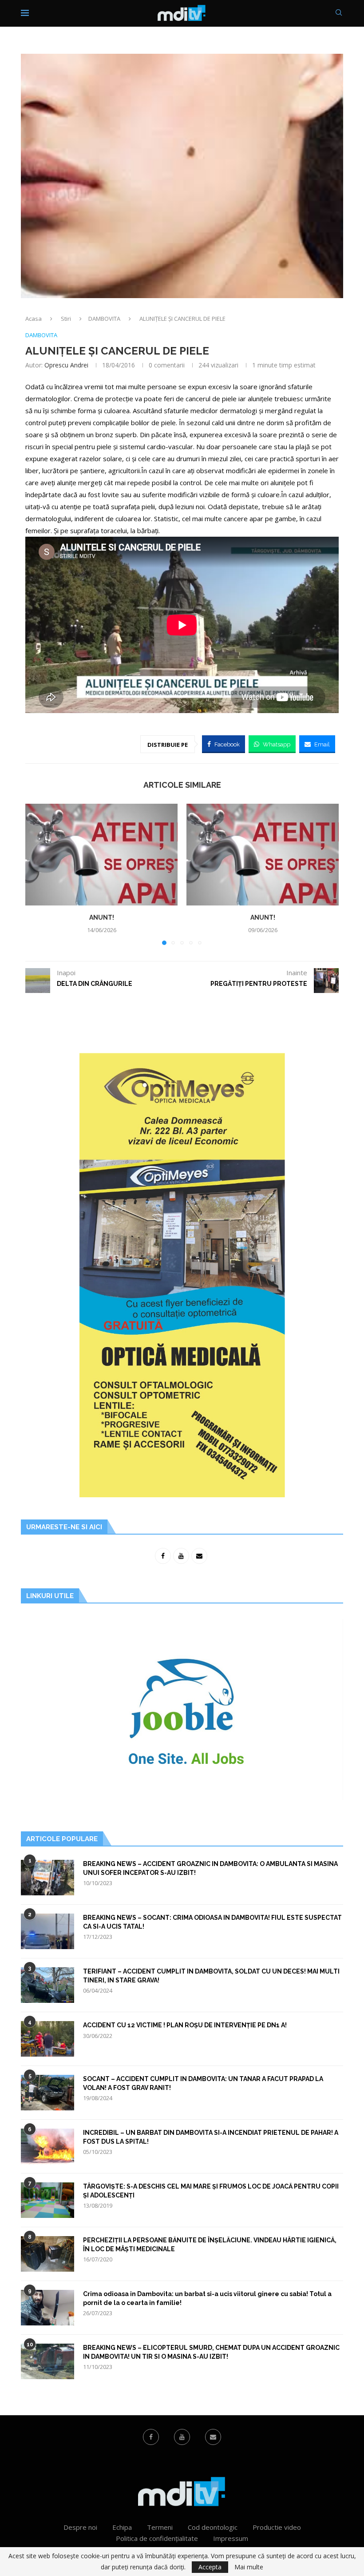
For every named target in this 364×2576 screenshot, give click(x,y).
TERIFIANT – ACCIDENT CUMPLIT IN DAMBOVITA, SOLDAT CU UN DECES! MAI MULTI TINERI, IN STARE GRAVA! (211, 1976)
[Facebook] (151, 2437)
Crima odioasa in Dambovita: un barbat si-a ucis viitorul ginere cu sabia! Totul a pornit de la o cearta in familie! (207, 2298)
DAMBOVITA (104, 319)
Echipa (122, 2527)
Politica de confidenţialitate (157, 2538)
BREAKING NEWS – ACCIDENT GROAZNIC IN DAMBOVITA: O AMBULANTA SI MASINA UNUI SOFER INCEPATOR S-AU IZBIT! (210, 1868)
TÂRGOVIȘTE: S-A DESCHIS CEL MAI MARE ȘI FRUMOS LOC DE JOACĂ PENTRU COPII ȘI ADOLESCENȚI (211, 2191)
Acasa (34, 319)
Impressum (231, 2538)
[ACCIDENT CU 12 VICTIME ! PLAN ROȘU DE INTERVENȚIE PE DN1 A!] (47, 2039)
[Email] (213, 2437)
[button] (37, 874)
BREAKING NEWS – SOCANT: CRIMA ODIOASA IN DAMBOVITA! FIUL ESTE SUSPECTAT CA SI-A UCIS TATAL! (212, 1922)
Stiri (66, 319)
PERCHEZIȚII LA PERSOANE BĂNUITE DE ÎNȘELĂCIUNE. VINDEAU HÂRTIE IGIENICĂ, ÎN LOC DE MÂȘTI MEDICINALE (210, 2245)
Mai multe (249, 2567)
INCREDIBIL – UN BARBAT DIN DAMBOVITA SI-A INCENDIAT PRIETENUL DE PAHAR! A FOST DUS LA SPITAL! (211, 2137)
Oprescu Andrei (66, 365)
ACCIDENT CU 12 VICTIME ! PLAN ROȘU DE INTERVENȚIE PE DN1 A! (185, 2025)
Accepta (210, 2567)
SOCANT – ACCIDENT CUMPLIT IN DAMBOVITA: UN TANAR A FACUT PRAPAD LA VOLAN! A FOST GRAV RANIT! (203, 2083)
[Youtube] (182, 2437)
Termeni (160, 2527)
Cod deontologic (213, 2527)
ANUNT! (102, 917)
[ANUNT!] (101, 855)
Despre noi (80, 2527)
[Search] (339, 14)
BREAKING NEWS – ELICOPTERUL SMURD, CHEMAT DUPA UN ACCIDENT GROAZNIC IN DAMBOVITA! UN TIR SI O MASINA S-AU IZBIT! (211, 2352)
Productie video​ (277, 2527)
